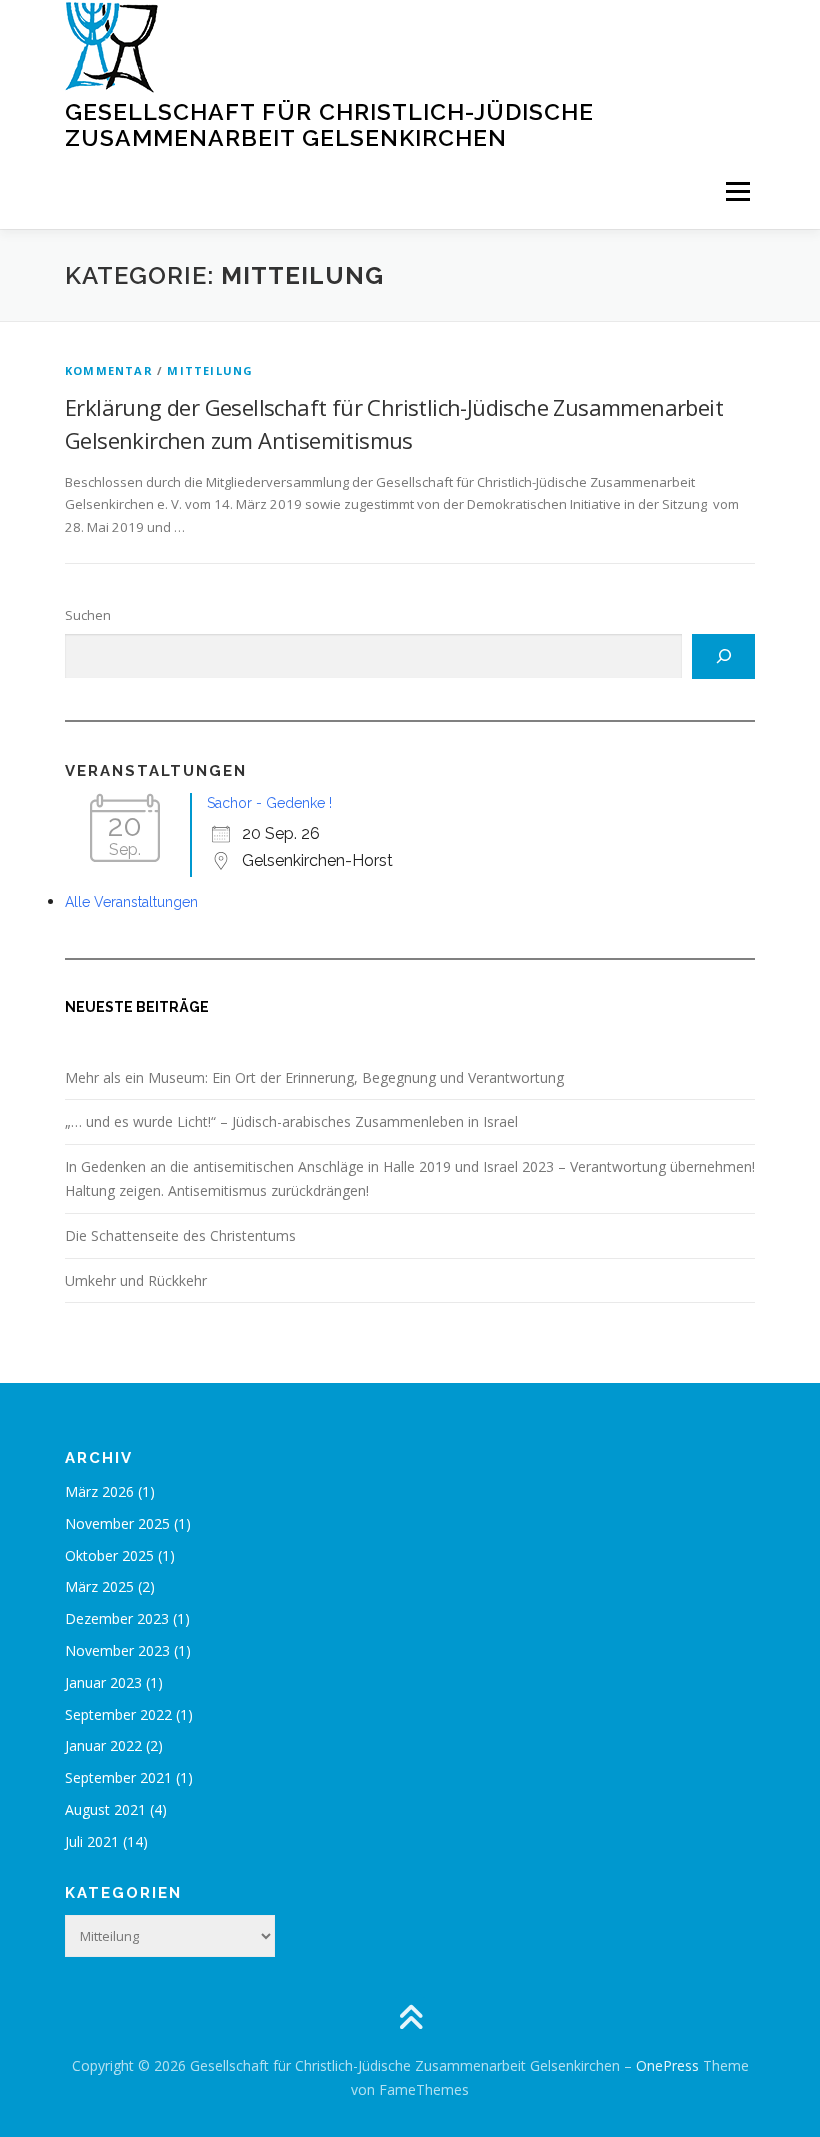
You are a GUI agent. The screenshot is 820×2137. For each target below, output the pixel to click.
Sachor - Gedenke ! (269, 803)
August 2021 (105, 1809)
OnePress (667, 2065)
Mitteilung (210, 370)
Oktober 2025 (109, 1555)
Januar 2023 (103, 1682)
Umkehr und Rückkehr (136, 1280)
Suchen (88, 615)
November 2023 (117, 1650)
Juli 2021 (92, 1841)
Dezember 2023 (117, 1618)
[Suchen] (723, 657)
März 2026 (99, 1491)
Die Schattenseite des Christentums (180, 1235)
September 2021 (118, 1777)
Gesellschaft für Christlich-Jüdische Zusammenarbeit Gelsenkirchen (329, 124)
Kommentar (109, 370)
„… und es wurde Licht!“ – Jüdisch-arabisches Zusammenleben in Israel (291, 1121)
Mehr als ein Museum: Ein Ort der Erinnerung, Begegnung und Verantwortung (314, 1077)
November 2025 (117, 1523)
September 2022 (118, 1714)
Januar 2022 (103, 1745)
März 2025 (99, 1586)
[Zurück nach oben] (410, 2019)
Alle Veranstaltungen (131, 902)
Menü (737, 191)
